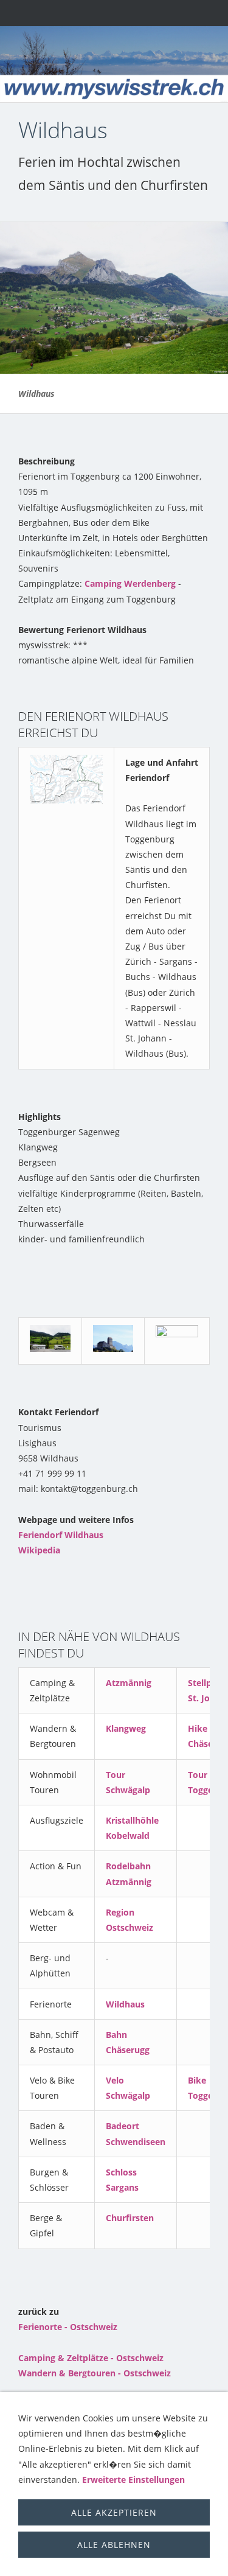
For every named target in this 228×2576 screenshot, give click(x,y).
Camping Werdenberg (130, 583)
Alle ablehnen (114, 2545)
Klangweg (126, 1728)
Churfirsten (130, 2218)
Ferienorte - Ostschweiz (68, 2327)
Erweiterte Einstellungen (133, 2480)
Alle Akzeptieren (114, 2512)
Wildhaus (125, 2004)
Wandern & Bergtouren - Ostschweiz (95, 2373)
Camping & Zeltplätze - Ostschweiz (91, 2358)
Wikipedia (39, 1550)
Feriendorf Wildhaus (61, 1535)
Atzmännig (129, 1683)
